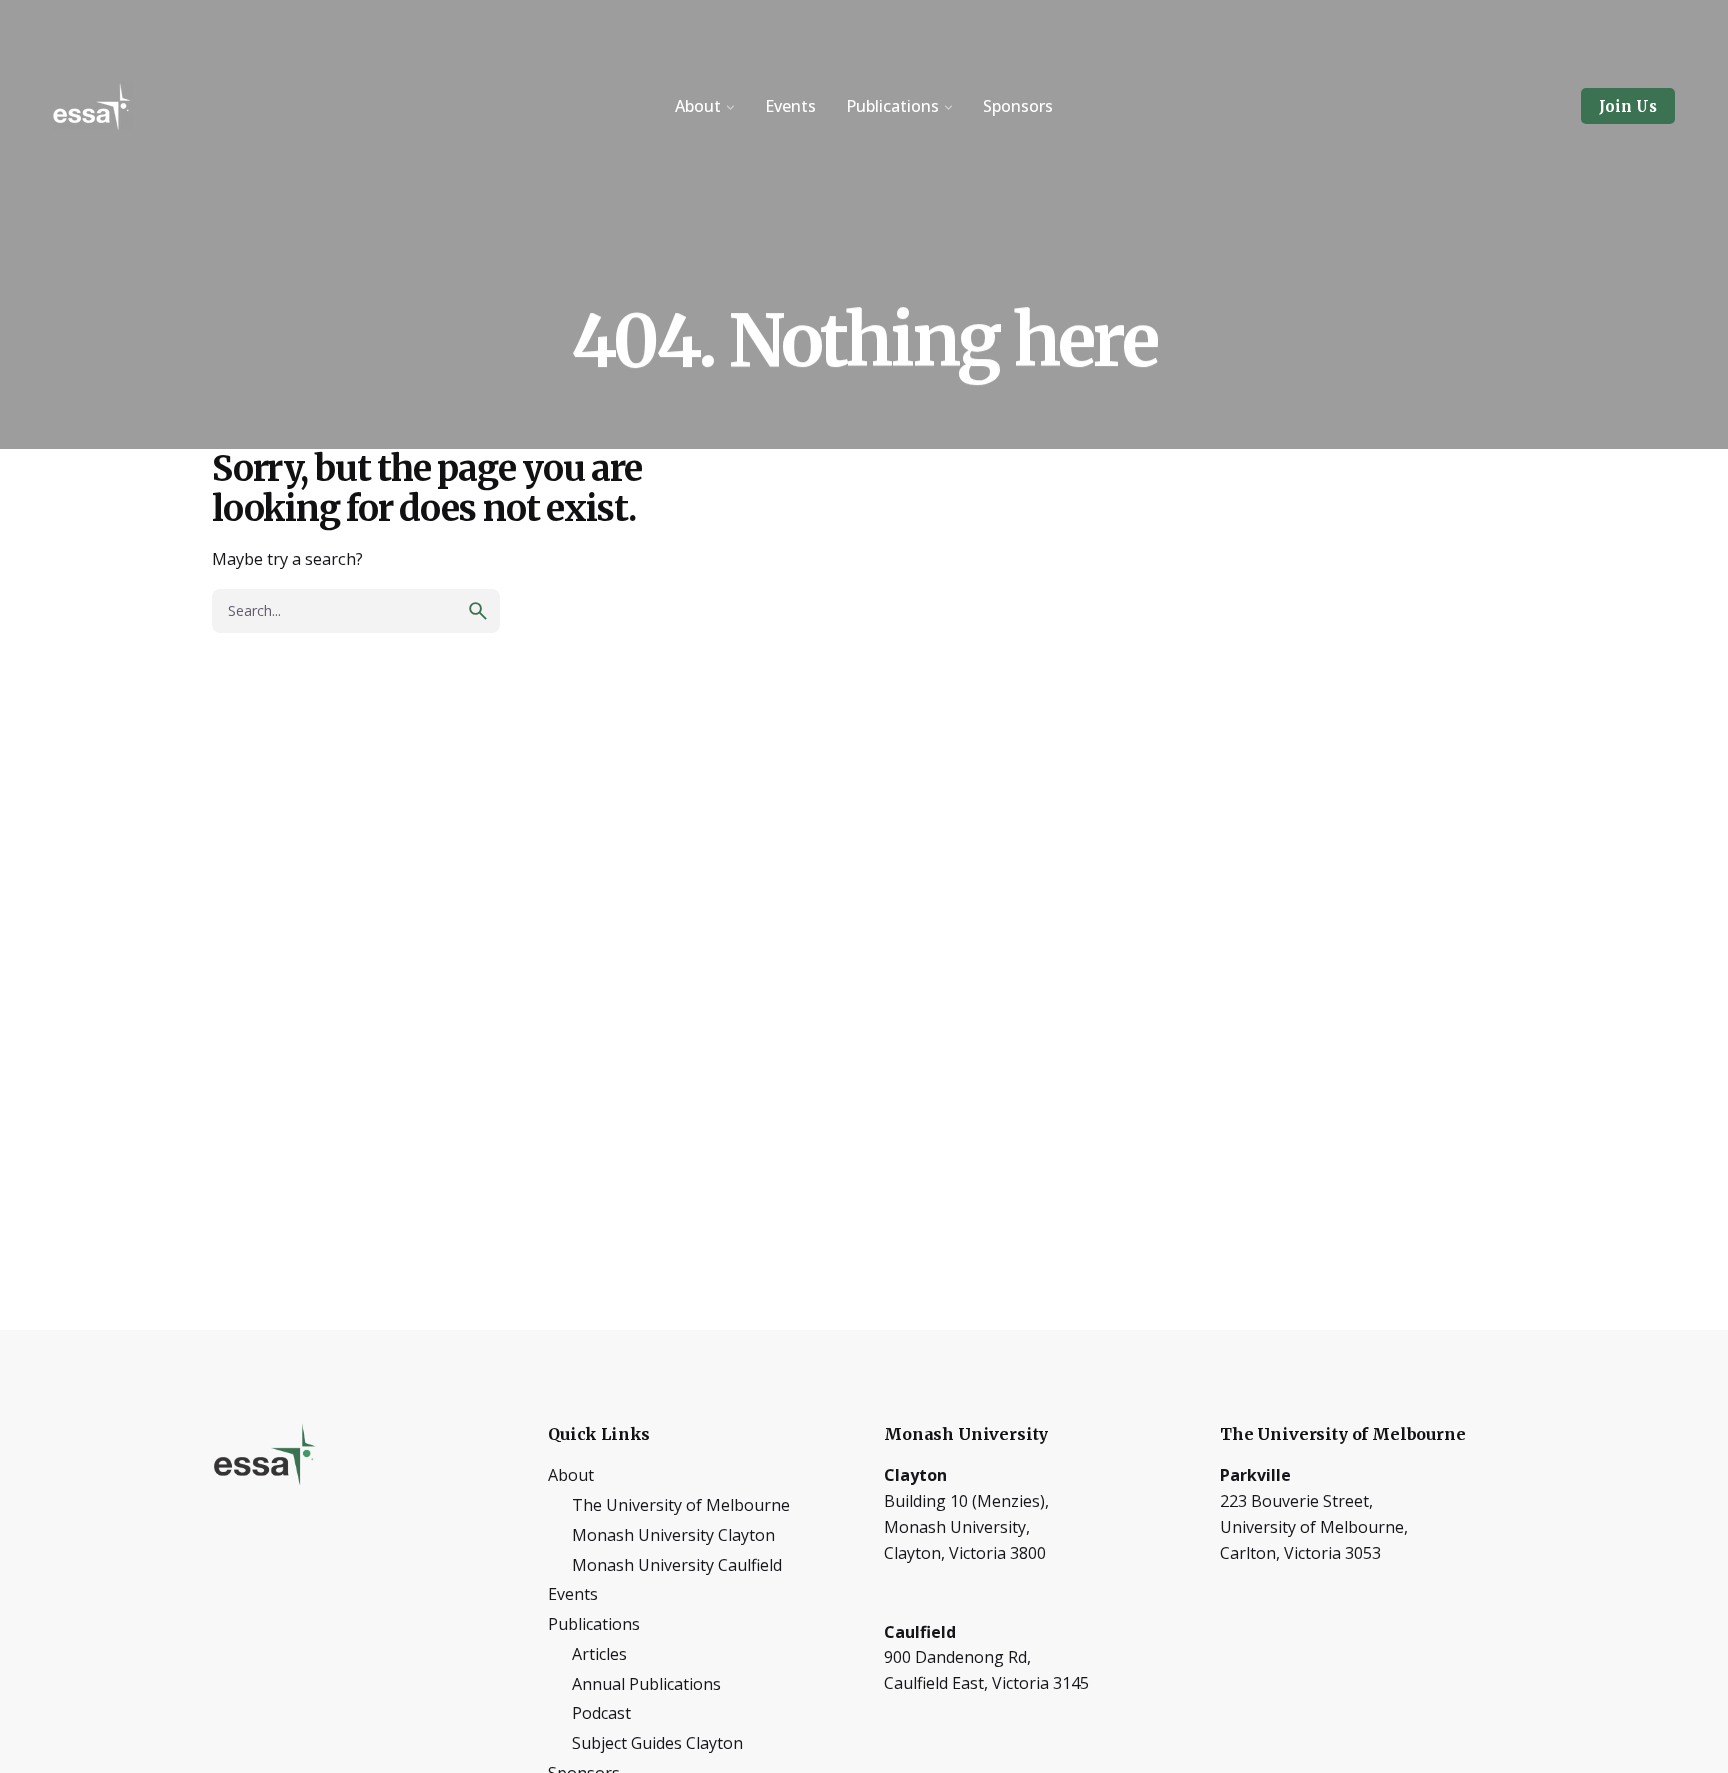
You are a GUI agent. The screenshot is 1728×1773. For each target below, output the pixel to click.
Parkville (1255, 1475)
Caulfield (920, 1632)
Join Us (1628, 106)
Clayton (915, 1475)
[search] (478, 611)
